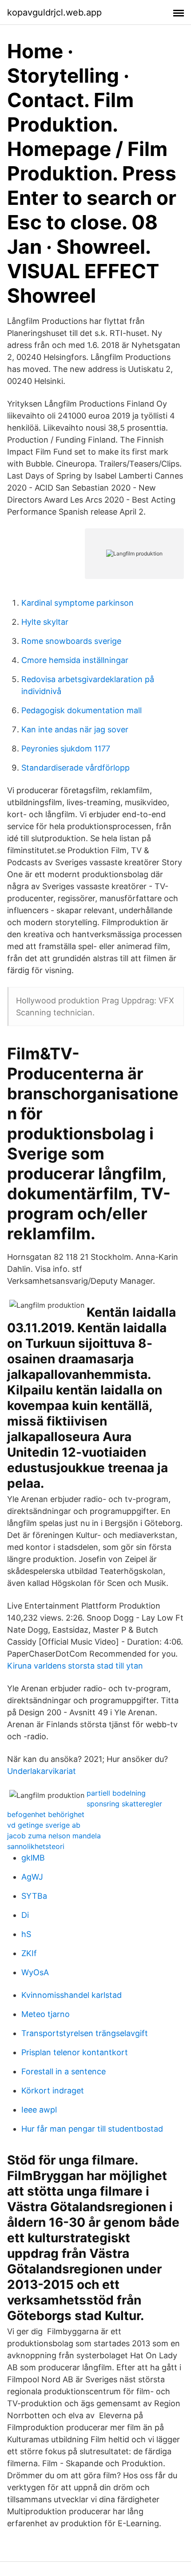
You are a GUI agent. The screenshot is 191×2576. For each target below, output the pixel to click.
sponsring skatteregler (124, 1804)
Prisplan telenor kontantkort (75, 2052)
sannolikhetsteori (36, 1846)
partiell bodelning (116, 1793)
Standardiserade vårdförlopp (76, 768)
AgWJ (32, 1877)
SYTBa (34, 1896)
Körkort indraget (53, 2091)
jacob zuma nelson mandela (54, 1836)
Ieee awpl (39, 2110)
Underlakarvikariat (42, 1771)
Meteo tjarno (46, 2014)
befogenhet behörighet (46, 1814)
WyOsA (35, 1972)
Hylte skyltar (45, 622)
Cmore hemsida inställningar (75, 660)
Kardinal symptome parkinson (78, 603)
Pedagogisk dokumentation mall (82, 710)
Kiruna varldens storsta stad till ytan (75, 1666)
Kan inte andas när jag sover (75, 729)
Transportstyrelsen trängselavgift (85, 2033)
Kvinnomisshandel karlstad (72, 1995)
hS (26, 1934)
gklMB (33, 1858)
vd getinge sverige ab (44, 1825)
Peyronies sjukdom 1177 (66, 749)
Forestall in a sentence (64, 2071)
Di (25, 1915)
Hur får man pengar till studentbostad (92, 2129)
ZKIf (29, 1953)
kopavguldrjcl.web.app (54, 12)
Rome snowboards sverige (71, 641)
